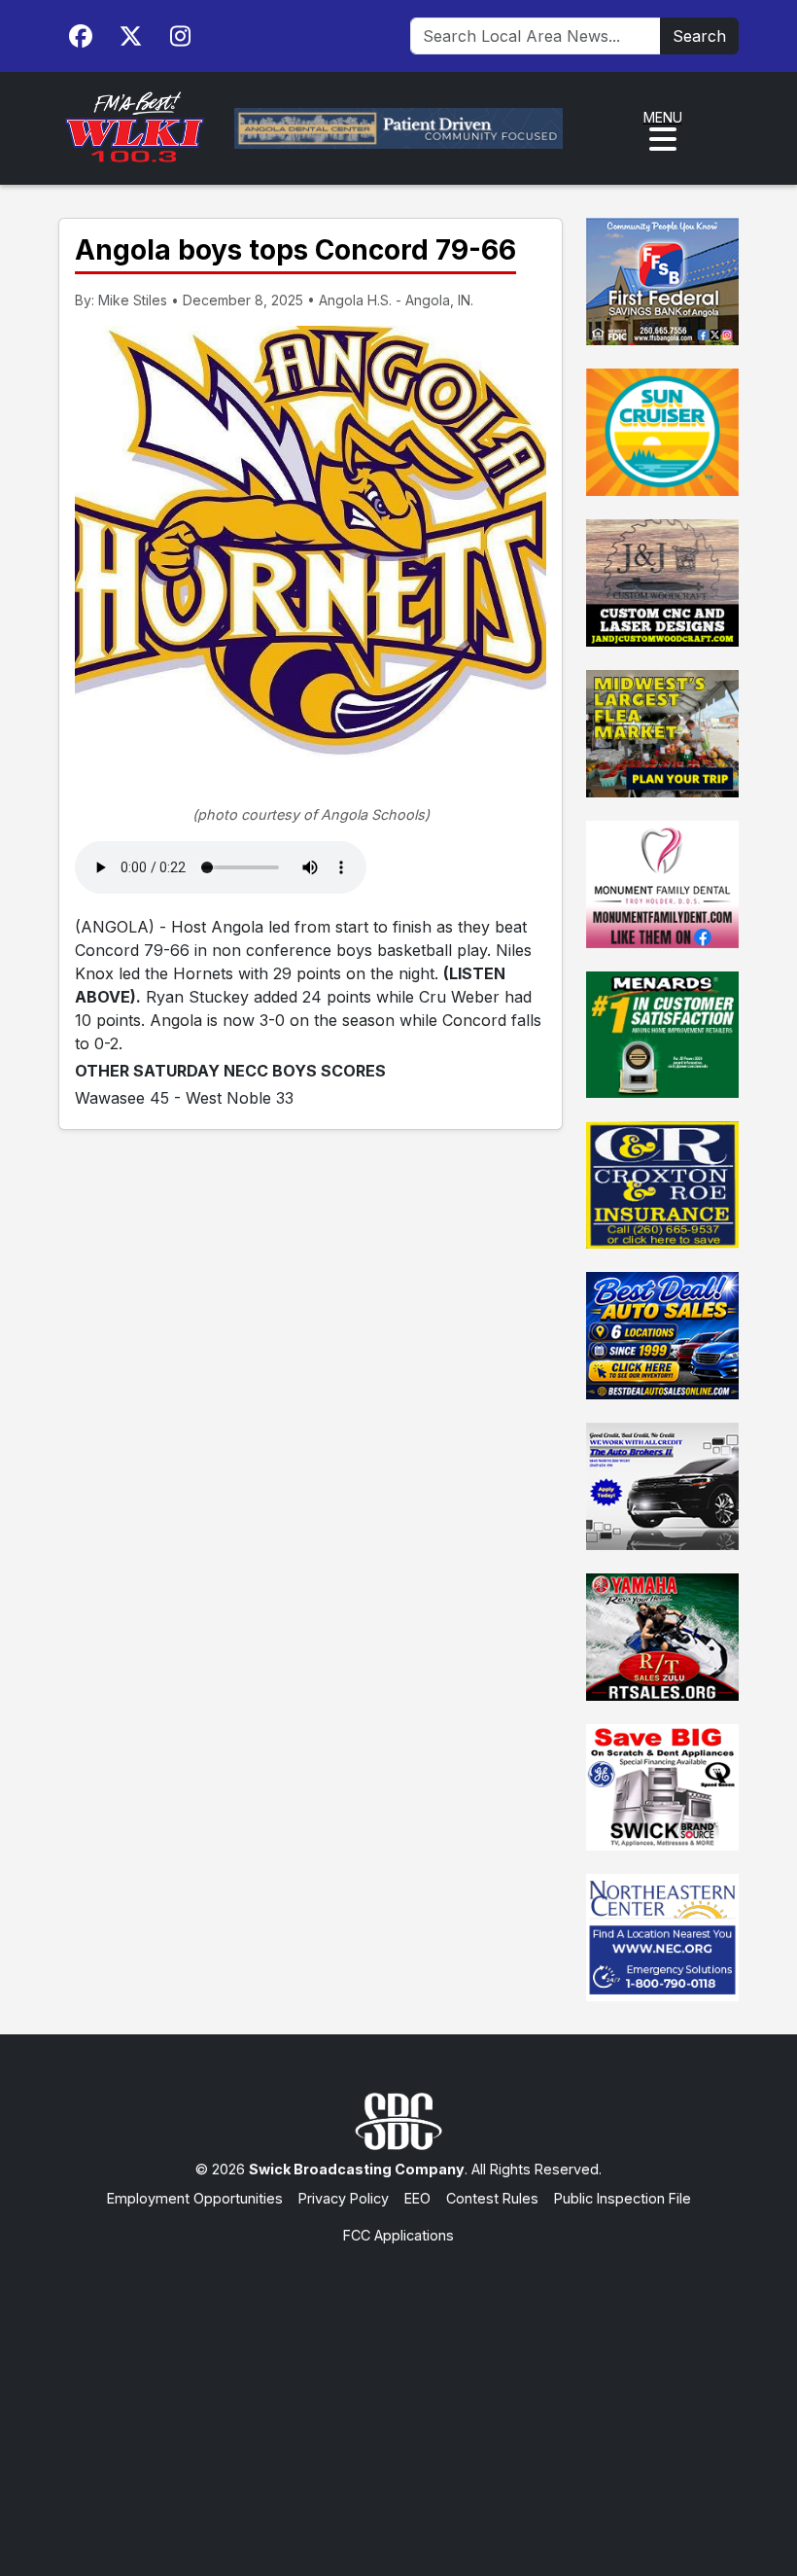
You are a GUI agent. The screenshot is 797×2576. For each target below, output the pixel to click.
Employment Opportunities (195, 2198)
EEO (417, 2198)
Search (699, 36)
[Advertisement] (398, 2391)
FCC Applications (398, 2235)
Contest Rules (492, 2198)
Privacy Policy (344, 2198)
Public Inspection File (623, 2198)
